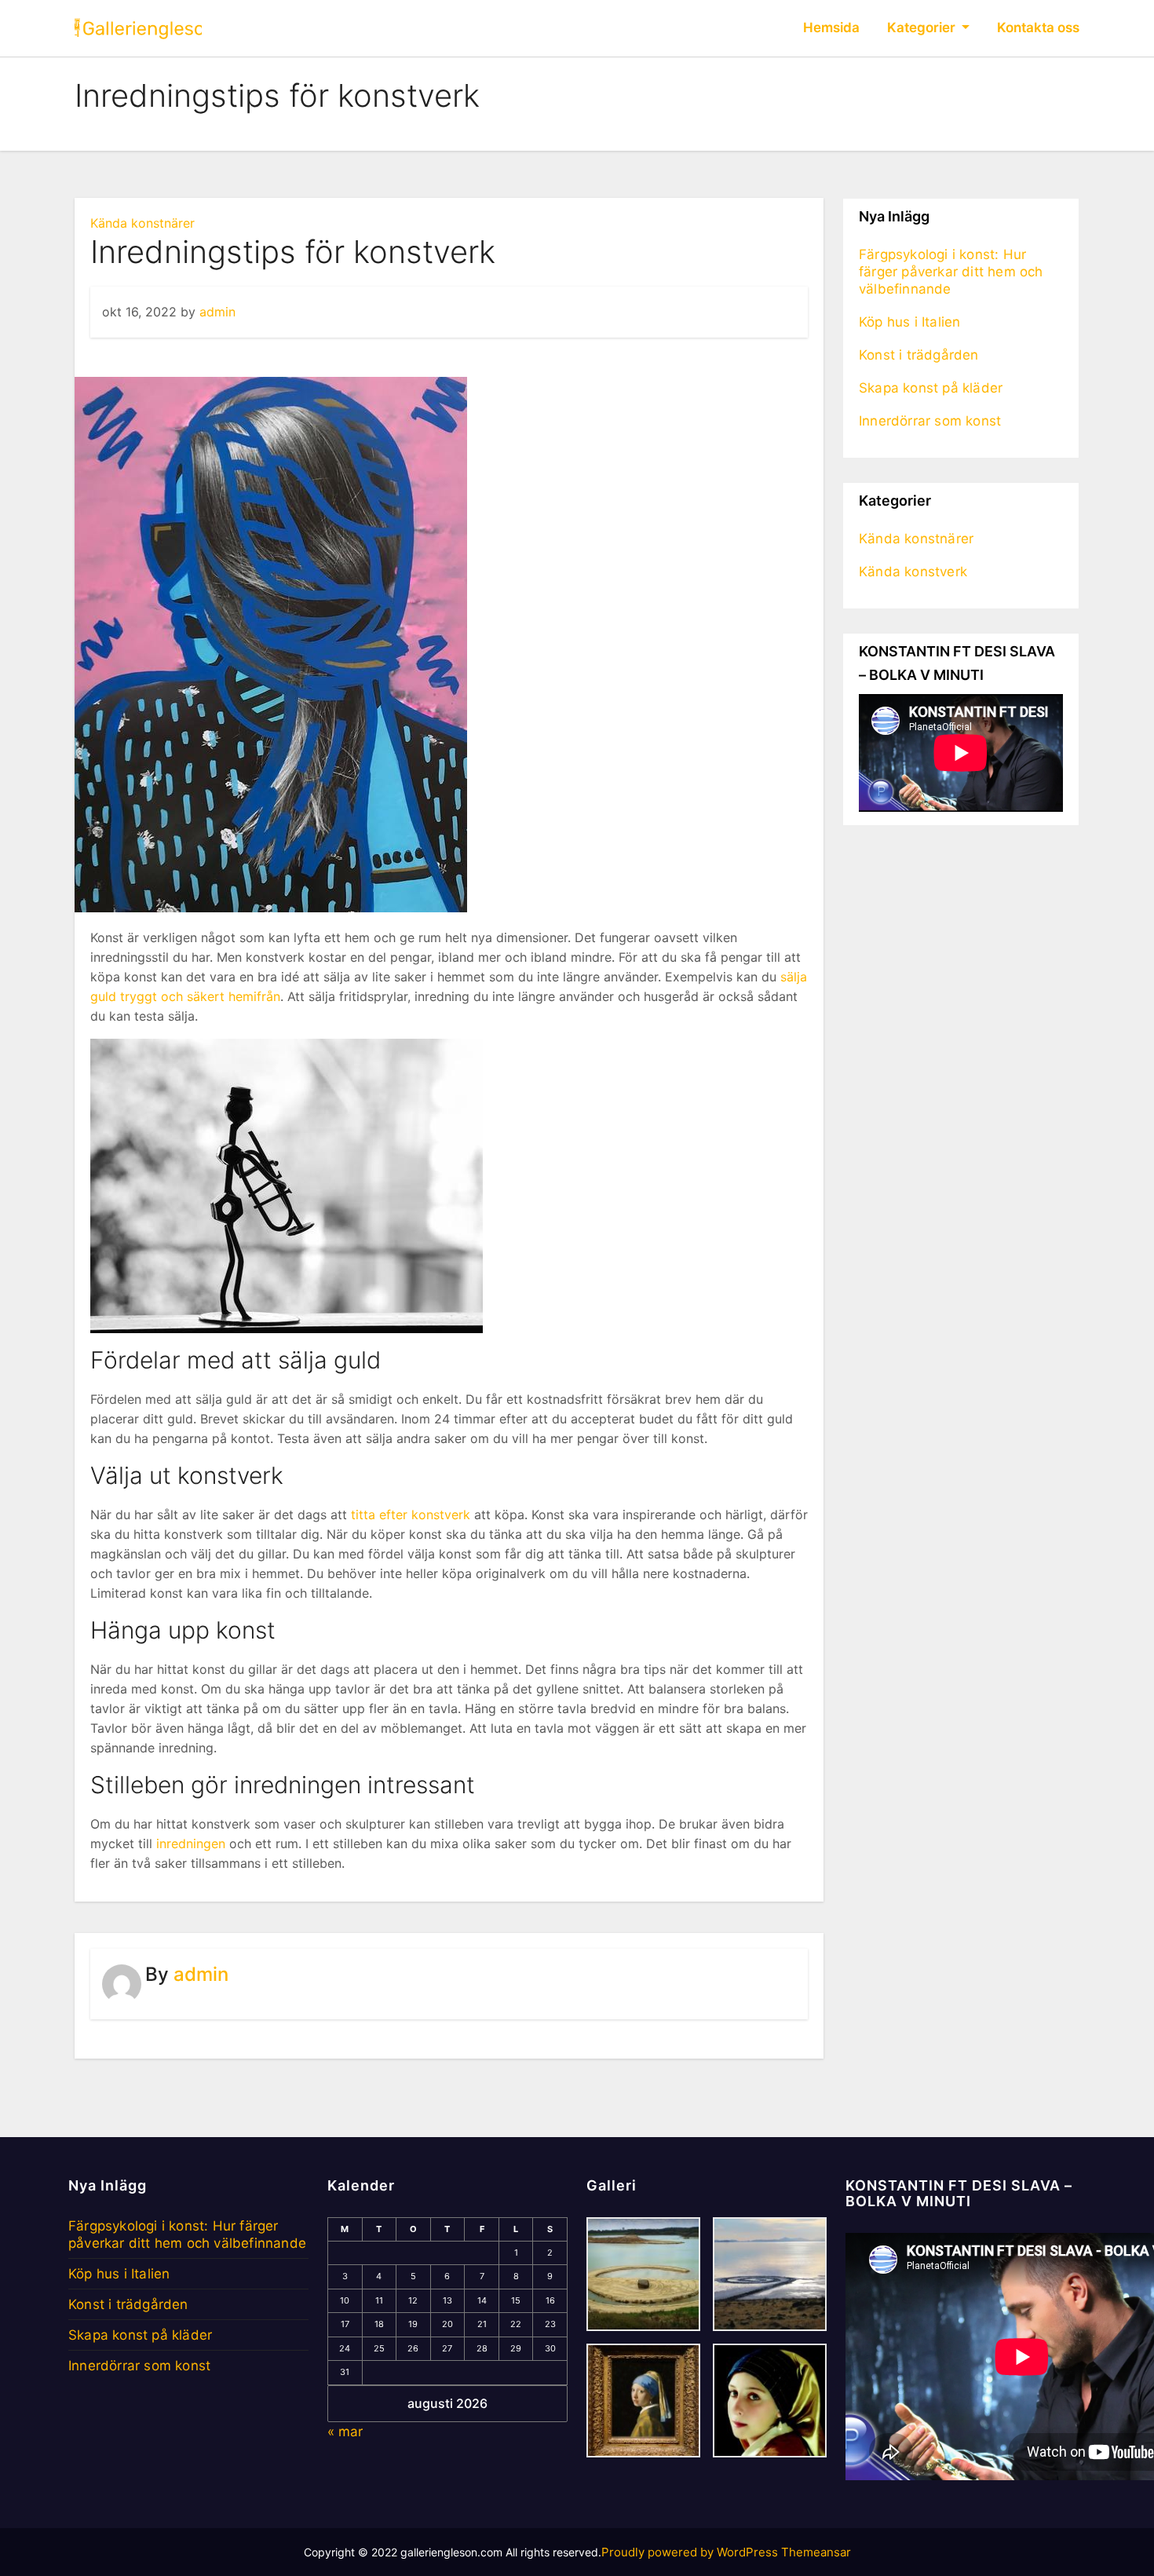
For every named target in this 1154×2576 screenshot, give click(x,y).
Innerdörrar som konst (930, 421)
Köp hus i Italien (909, 322)
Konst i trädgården (919, 355)
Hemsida (831, 27)
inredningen (191, 1843)
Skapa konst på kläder (931, 388)
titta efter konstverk (411, 1515)
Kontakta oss (1038, 27)
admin (217, 312)
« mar (345, 2432)
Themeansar (816, 2552)
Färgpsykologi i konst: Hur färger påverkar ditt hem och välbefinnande (951, 272)
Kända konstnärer (142, 223)
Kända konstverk (913, 572)
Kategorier (923, 27)
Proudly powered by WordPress (691, 2552)
